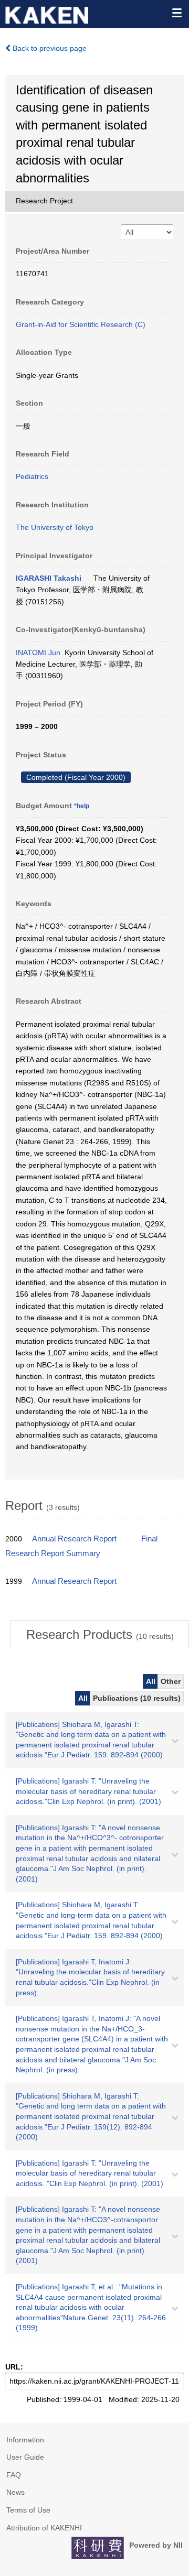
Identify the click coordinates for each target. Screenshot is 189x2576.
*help (82, 806)
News (15, 2492)
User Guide (25, 2457)
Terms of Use (28, 2510)
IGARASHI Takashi (49, 578)
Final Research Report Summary (81, 1546)
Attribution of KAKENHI (44, 2528)
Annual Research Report (74, 1539)
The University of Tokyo (55, 527)
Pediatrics (32, 476)
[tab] (100, 1635)
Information (25, 2440)
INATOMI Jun (38, 653)
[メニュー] (176, 13)
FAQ (14, 2475)
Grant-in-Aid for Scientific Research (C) (81, 324)
